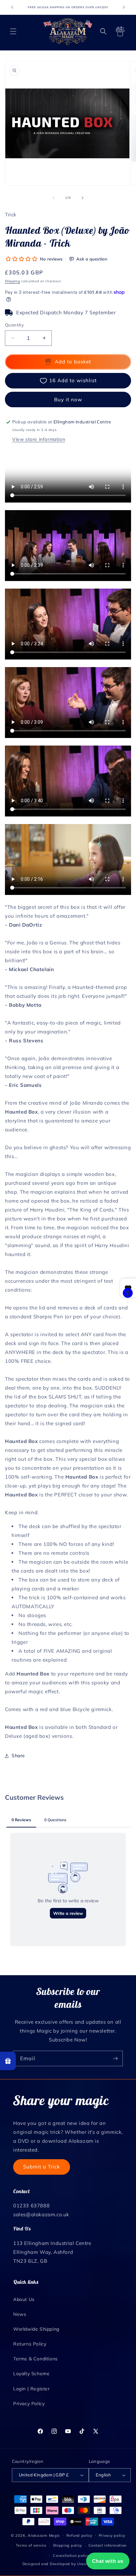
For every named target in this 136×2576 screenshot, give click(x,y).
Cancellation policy (71, 2556)
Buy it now (68, 399)
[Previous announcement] (12, 7)
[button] (13, 31)
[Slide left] (53, 198)
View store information (39, 439)
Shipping (13, 281)
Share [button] (18, 1756)
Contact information (107, 2545)
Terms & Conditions (35, 2359)
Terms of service (31, 2545)
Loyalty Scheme (31, 2374)
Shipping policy (68, 2545)
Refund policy (79, 2535)
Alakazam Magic (44, 2535)
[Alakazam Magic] (68, 31)
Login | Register (32, 2389)
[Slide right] (83, 198)
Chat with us (108, 2561)
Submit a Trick (42, 2167)
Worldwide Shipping (36, 2329)
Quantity (14, 325)
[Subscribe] (115, 2058)
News (20, 2314)
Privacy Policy (29, 2404)
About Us (24, 2299)
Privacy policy (112, 2535)
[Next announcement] (124, 7)
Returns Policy (30, 2344)
